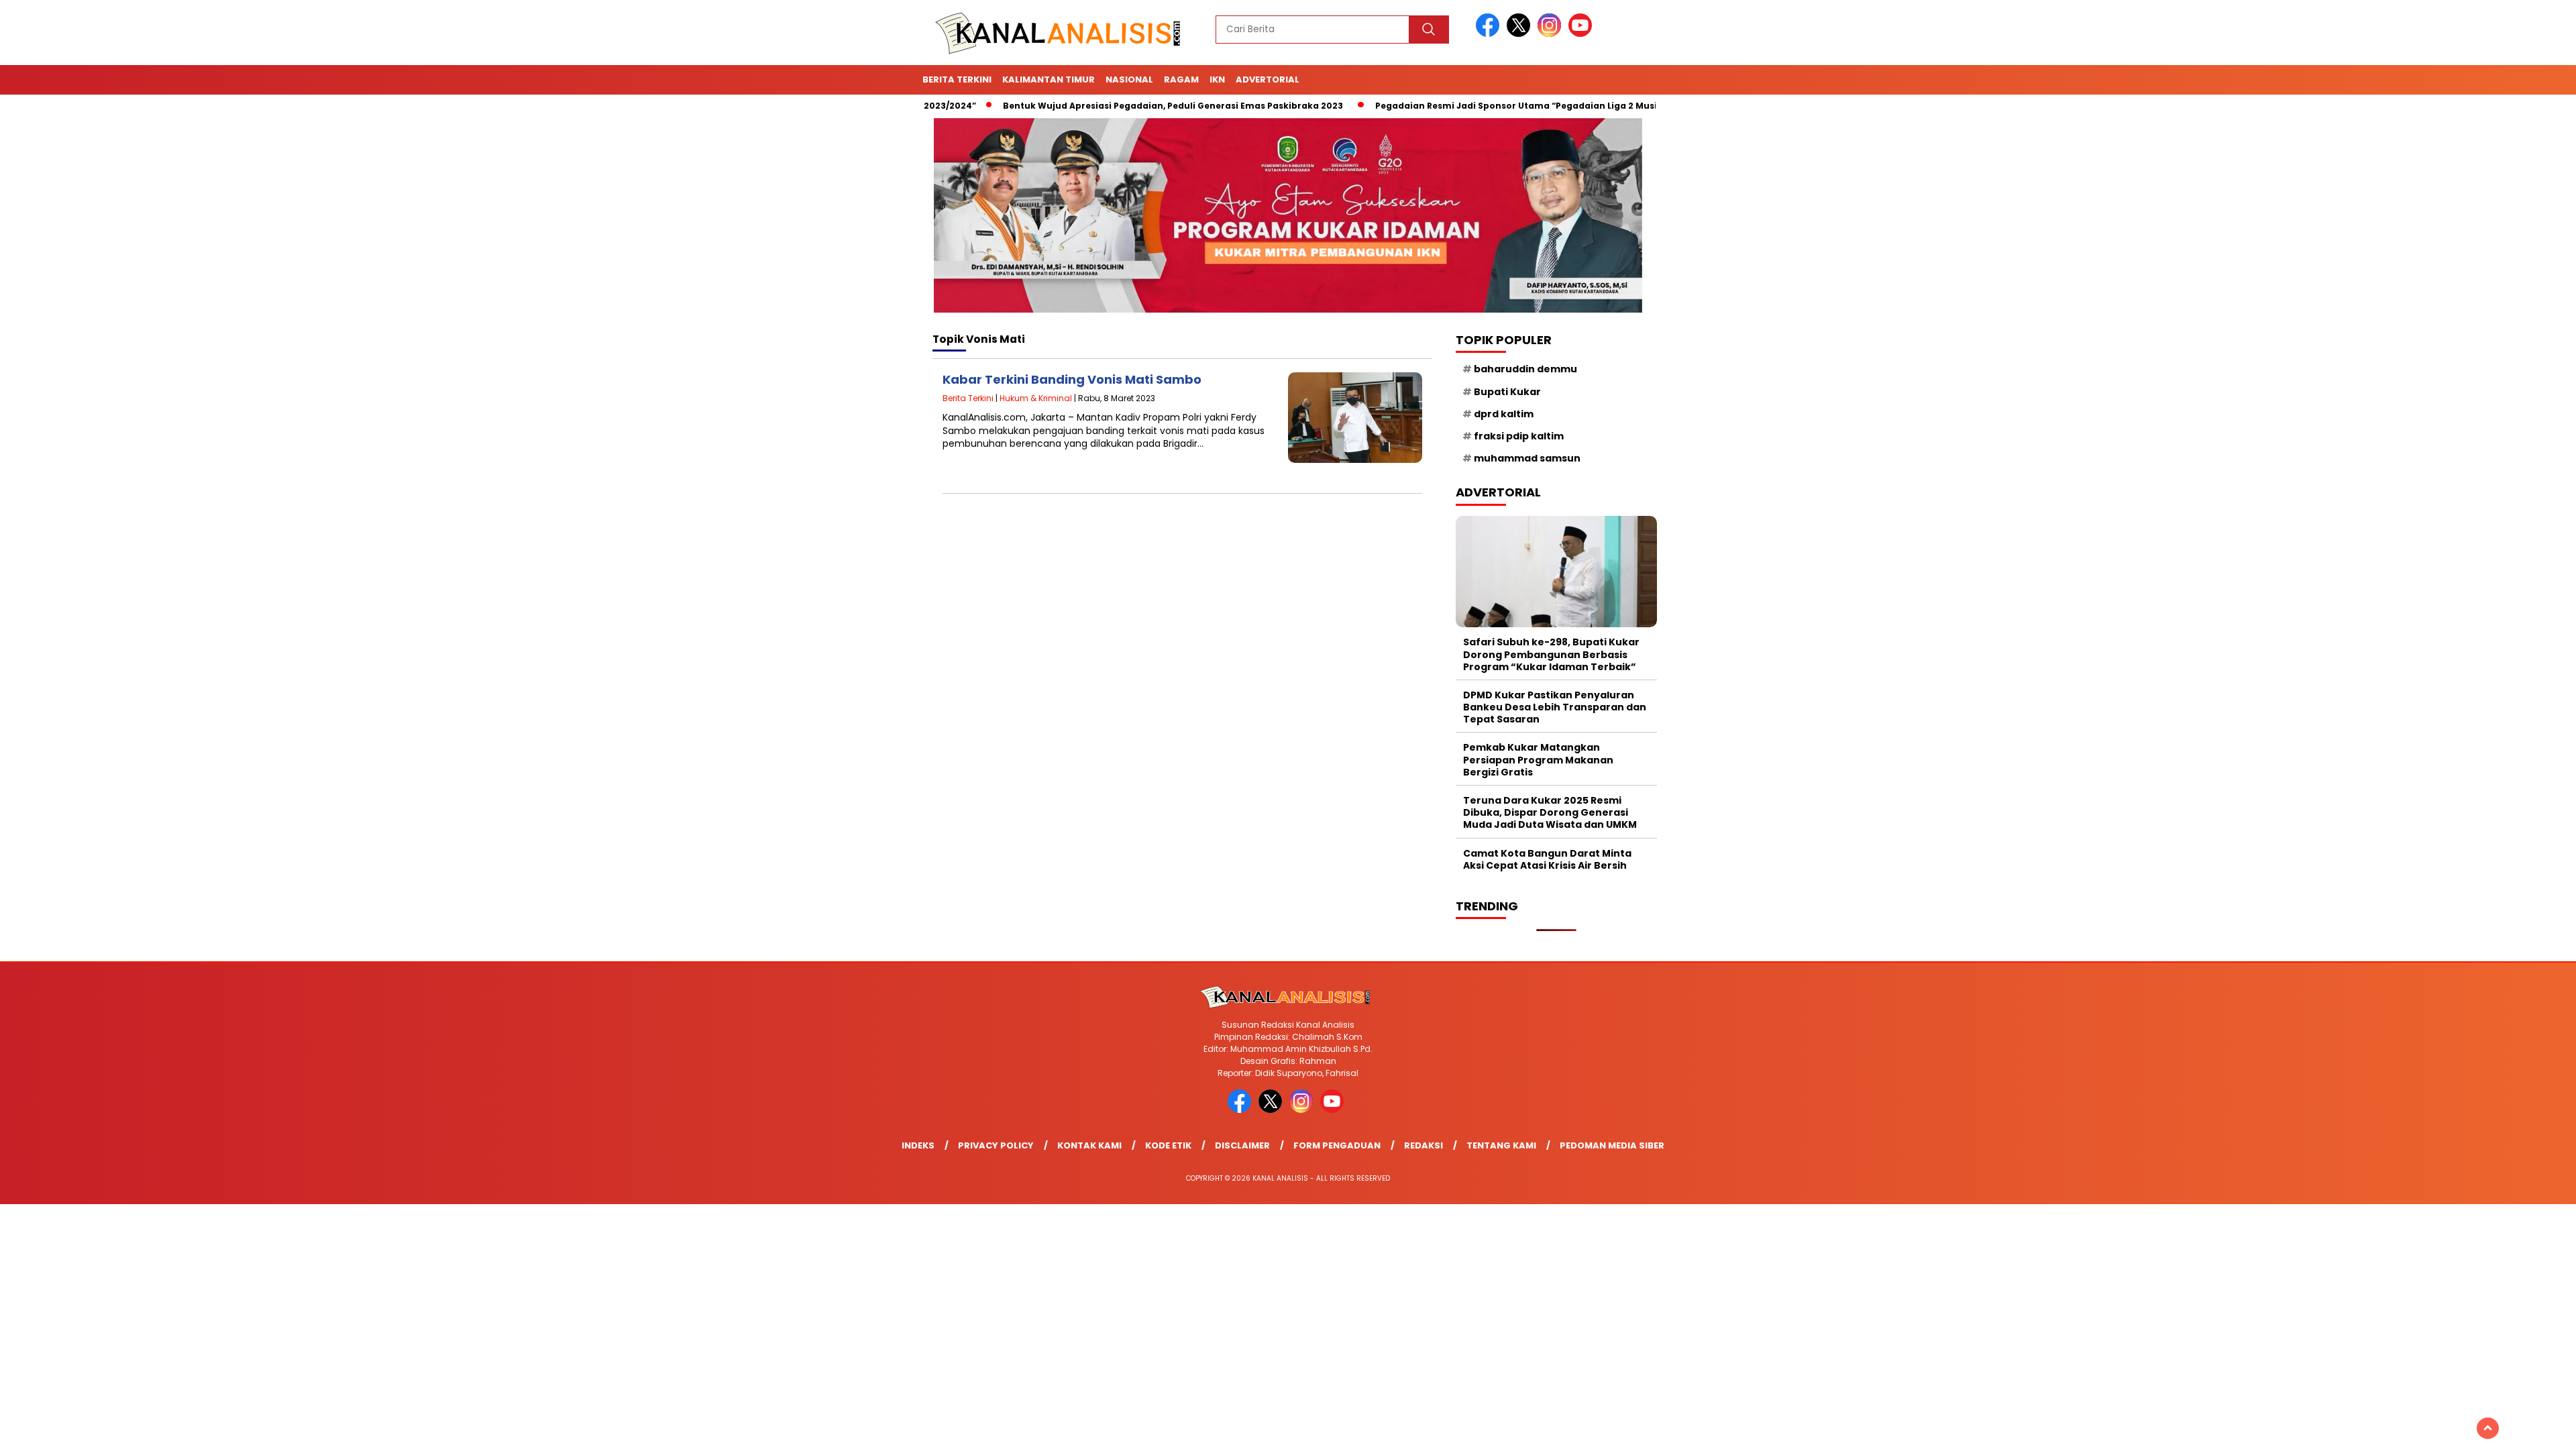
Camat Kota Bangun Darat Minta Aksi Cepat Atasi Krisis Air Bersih (1547, 859)
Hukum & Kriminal (1036, 398)
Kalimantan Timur (1049, 79)
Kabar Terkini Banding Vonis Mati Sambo (1072, 379)
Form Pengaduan (1337, 1145)
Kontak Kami (1089, 1145)
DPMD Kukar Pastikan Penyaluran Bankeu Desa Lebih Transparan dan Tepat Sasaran (1555, 707)
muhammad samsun (1527, 458)
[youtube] (1582, 34)
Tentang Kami (1501, 1145)
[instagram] (1552, 34)
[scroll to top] (2488, 1428)
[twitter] (1521, 34)
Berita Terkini (957, 79)
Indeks (918, 1145)
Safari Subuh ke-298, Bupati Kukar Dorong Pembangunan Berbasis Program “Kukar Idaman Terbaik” (1551, 654)
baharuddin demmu (1525, 369)
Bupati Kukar (1507, 392)
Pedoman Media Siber (1612, 1145)
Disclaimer (1242, 1145)
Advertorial (1268, 79)
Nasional (1129, 79)
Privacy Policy (996, 1145)
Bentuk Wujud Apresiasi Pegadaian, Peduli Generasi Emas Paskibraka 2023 (1093, 106)
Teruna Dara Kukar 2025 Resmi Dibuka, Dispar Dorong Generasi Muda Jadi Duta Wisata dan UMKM (1550, 812)
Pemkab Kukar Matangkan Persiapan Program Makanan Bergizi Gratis (1538, 759)
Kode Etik (1168, 1145)
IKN (1217, 79)
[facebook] (1490, 34)
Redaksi (1424, 1145)
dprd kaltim (1504, 414)
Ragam (1181, 79)
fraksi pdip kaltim (1519, 436)
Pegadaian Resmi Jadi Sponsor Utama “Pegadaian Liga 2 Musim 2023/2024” (1468, 106)
